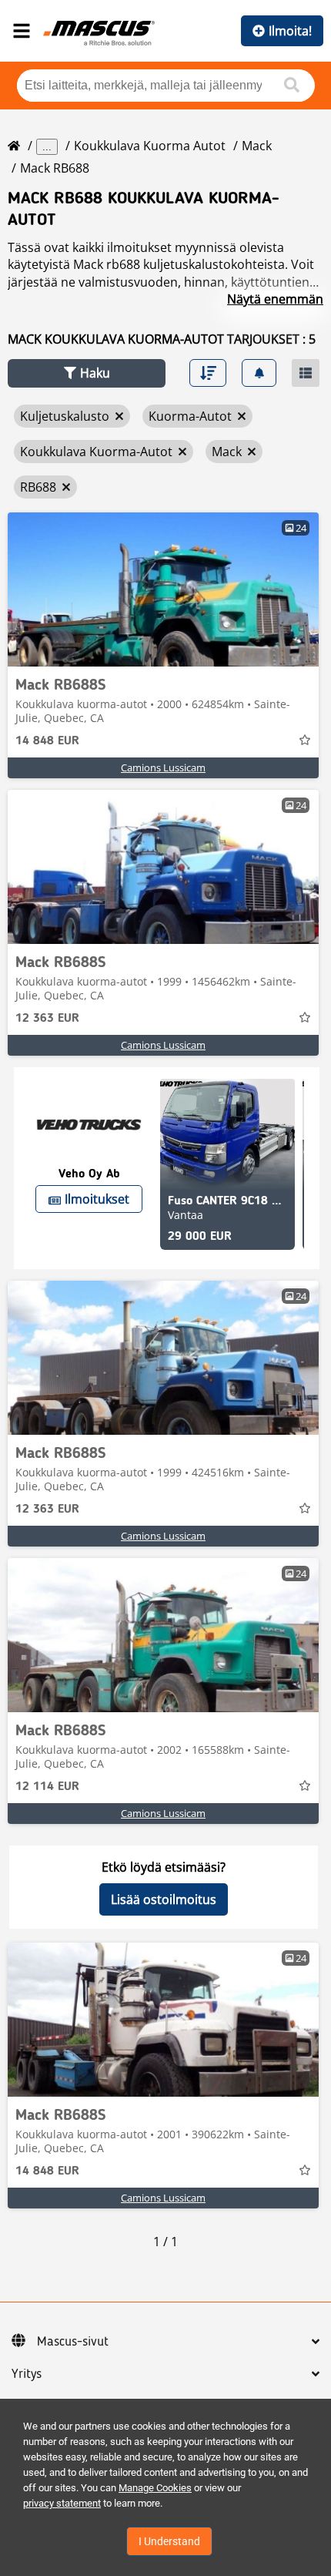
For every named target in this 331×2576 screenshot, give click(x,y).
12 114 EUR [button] (47, 1787)
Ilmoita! (290, 31)
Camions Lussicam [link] (163, 767)
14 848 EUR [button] (47, 741)
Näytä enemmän (275, 299)
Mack (257, 146)
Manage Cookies (155, 2488)
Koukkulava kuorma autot (150, 146)
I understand (169, 2541)
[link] (163, 589)
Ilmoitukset (97, 1199)
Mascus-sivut (73, 2342)
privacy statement (62, 2503)
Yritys (27, 2374)
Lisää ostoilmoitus (164, 1899)
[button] (87, 373)
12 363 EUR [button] (47, 1019)
